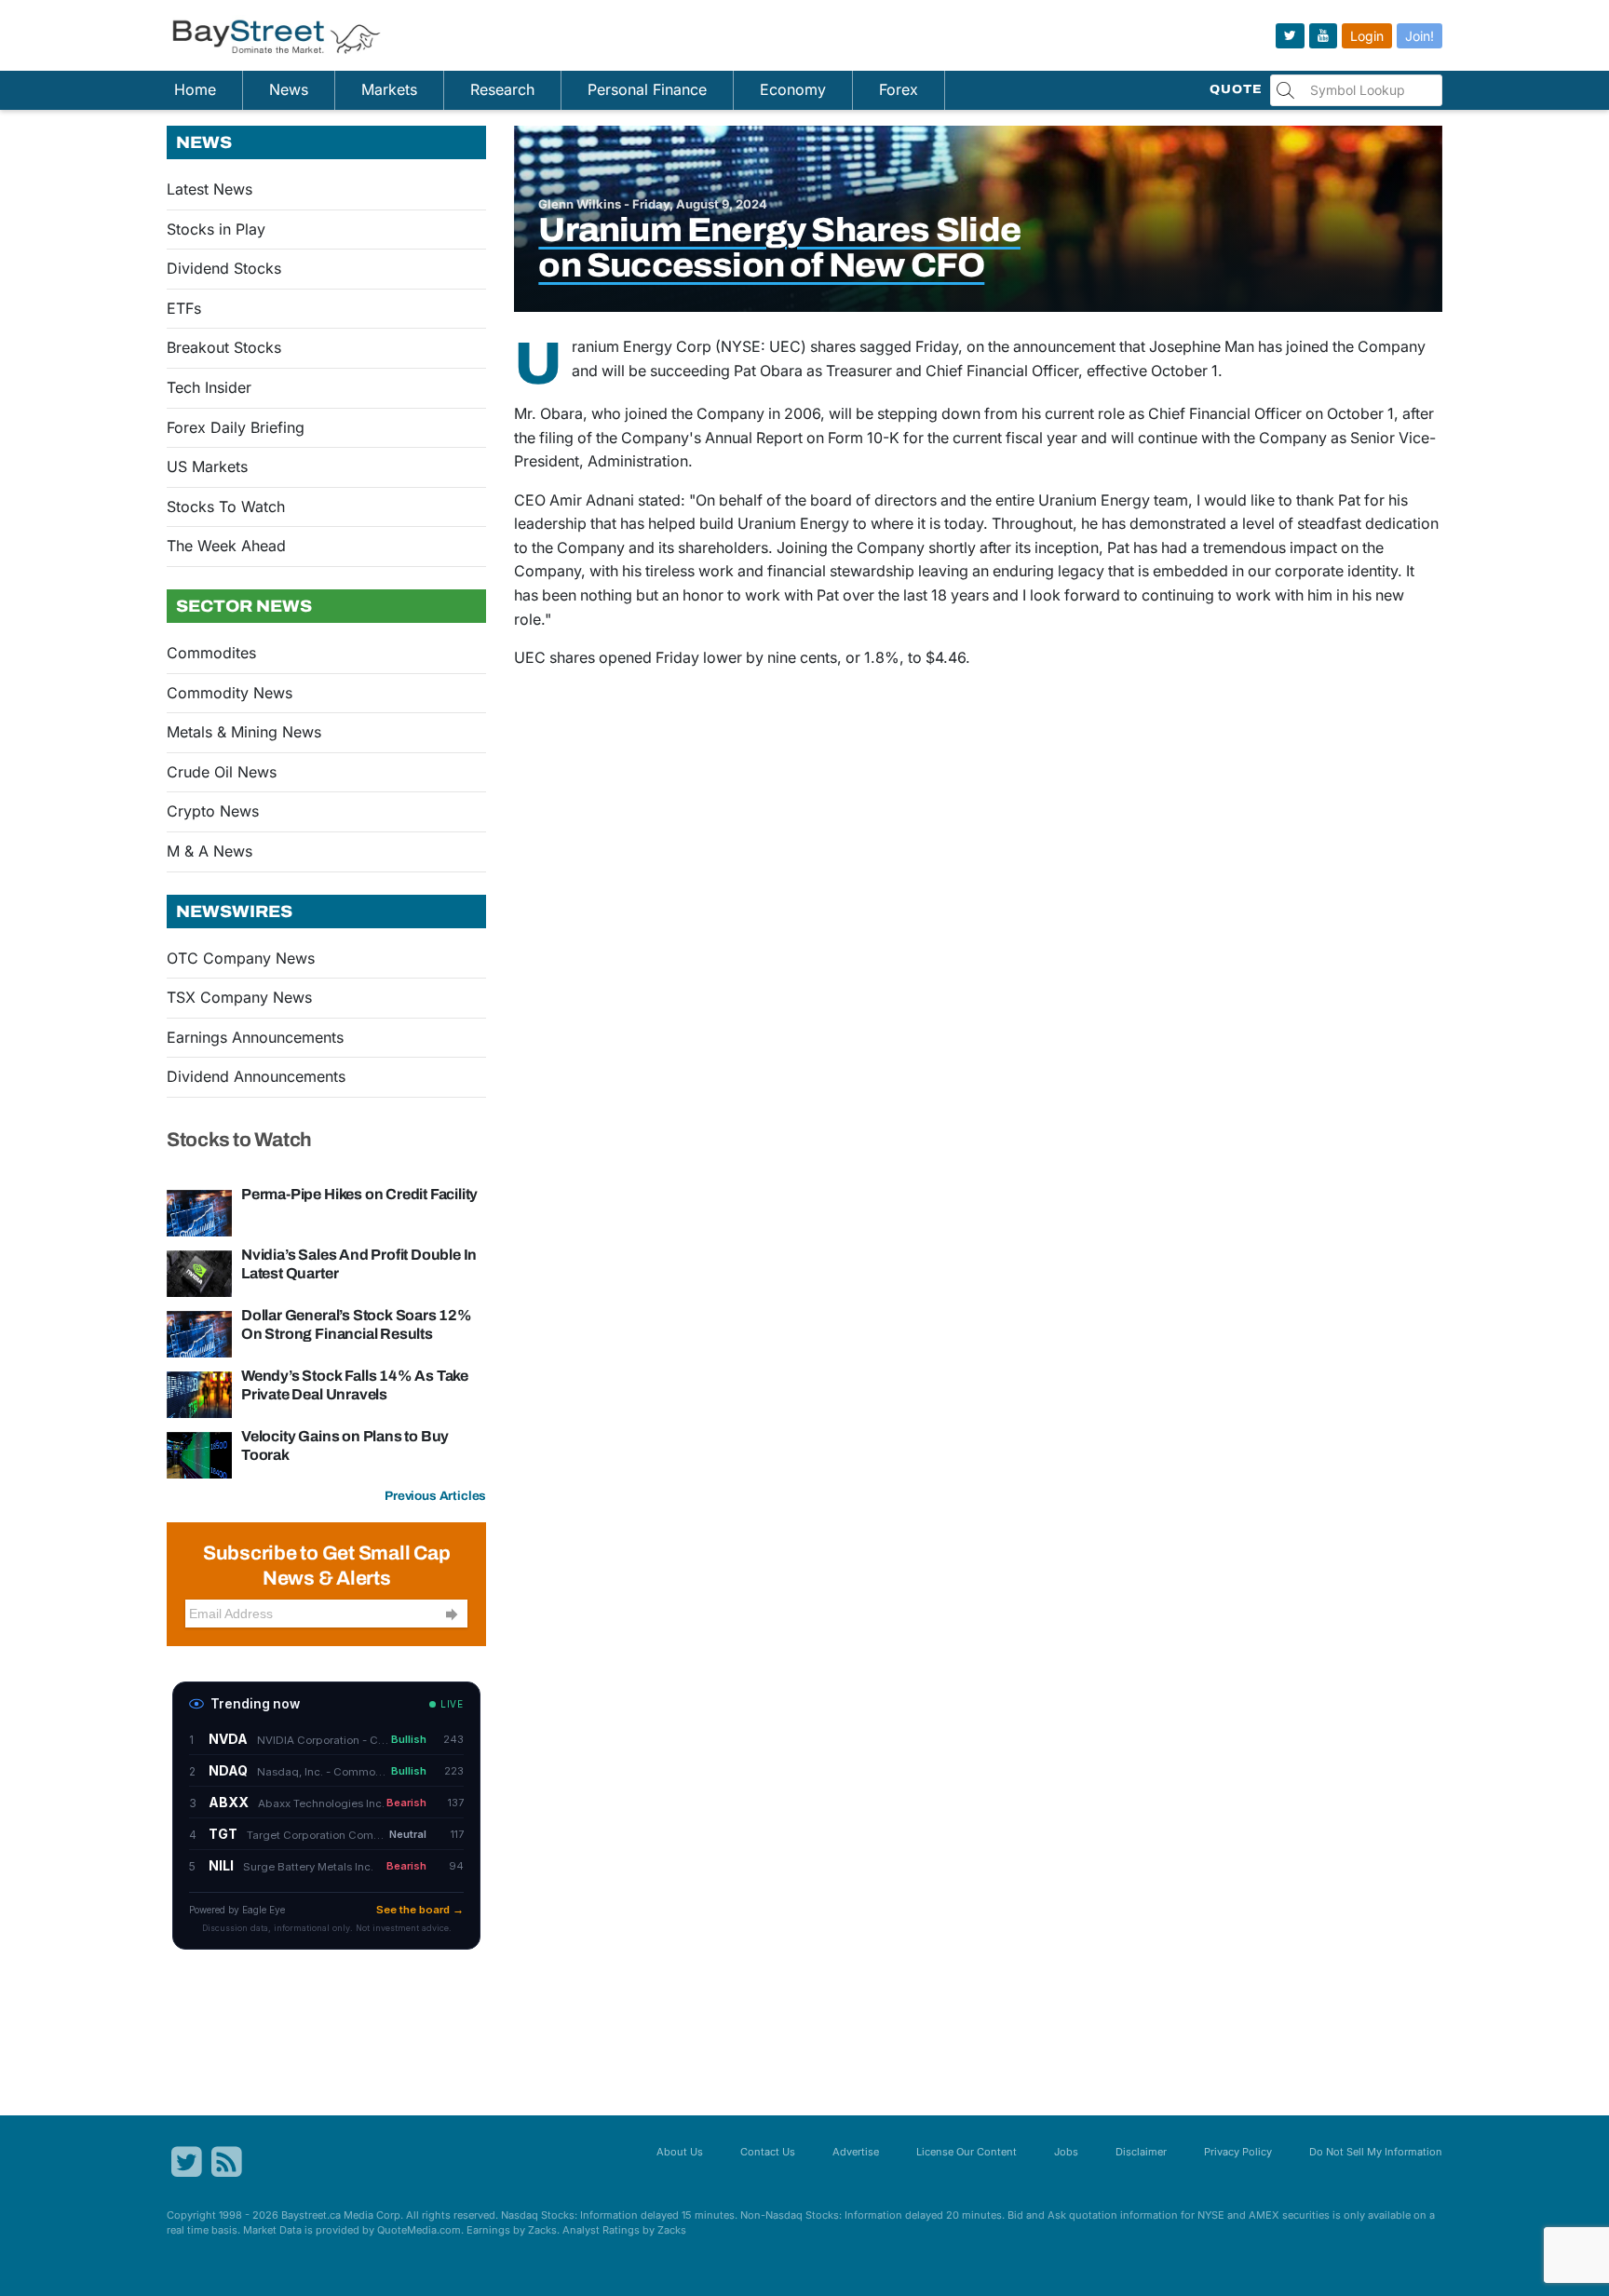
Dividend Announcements (256, 1076)
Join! (1420, 36)
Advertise (856, 2152)
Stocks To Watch (226, 506)
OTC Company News (241, 958)
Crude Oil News (222, 772)
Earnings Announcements (255, 1037)
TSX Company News (239, 997)
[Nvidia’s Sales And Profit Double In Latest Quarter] (199, 1273)
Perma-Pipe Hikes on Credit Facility (359, 1194)
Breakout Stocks (224, 347)
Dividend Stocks (224, 268)
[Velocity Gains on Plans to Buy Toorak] (199, 1454)
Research (502, 89)
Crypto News (213, 811)
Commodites (211, 653)
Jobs (1066, 2152)
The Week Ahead (226, 546)
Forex (899, 89)
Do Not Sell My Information (1376, 2152)
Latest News (210, 189)
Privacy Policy (1238, 2152)
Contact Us (768, 2152)
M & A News (210, 851)
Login (1367, 36)
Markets (389, 89)
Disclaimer (1141, 2152)
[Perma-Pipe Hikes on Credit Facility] (199, 1212)
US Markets (207, 466)
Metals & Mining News (244, 732)
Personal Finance (647, 89)
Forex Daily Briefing (236, 427)
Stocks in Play (216, 229)
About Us (680, 2152)
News (289, 89)
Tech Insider (209, 387)
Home (195, 89)
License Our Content (967, 2152)
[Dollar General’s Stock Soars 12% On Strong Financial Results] (199, 1333)
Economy (793, 89)
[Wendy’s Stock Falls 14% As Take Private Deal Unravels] (199, 1394)
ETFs (184, 308)
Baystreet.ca (311, 2215)
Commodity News (230, 693)
